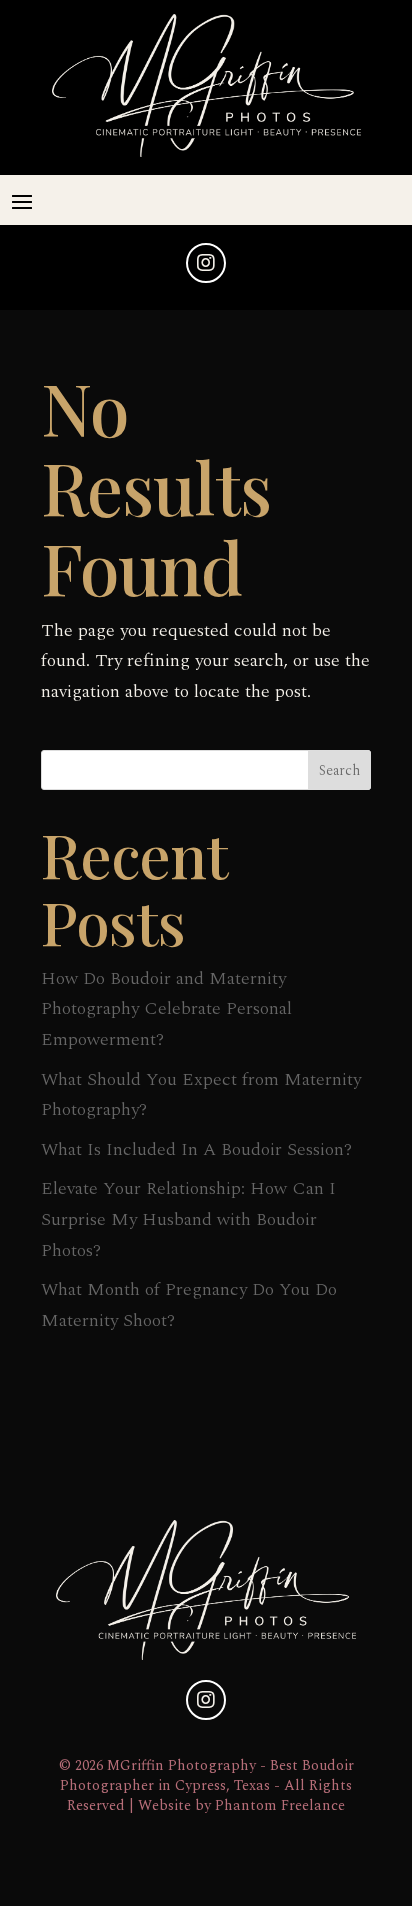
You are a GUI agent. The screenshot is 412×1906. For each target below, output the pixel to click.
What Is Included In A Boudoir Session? (196, 1149)
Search (339, 770)
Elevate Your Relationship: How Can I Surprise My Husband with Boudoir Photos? (188, 1219)
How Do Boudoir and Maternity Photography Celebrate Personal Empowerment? (166, 1009)
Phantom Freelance (280, 1806)
